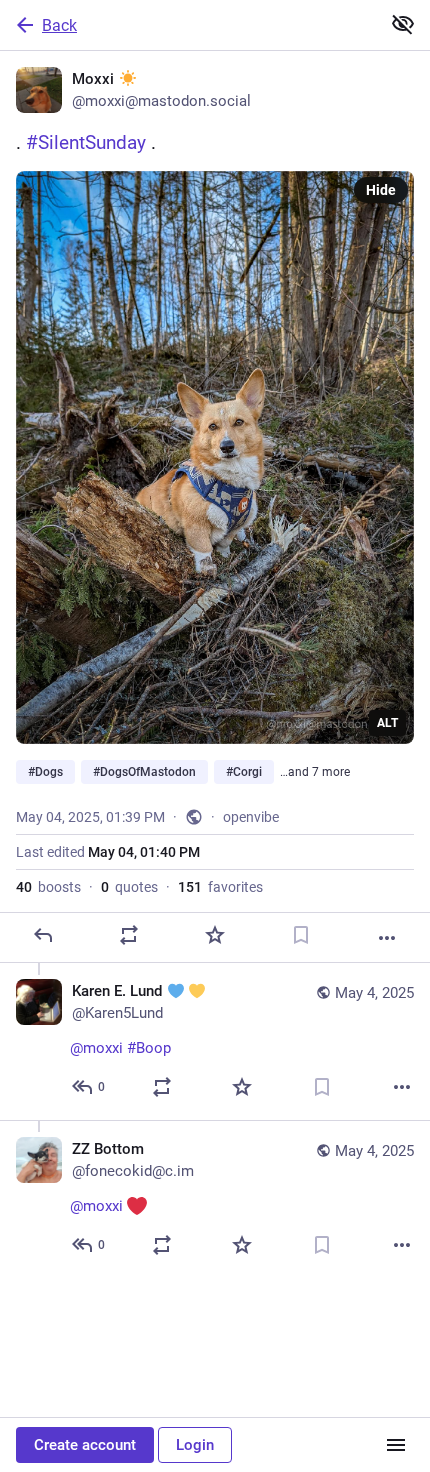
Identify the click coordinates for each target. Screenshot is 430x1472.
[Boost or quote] (129, 935)
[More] (387, 938)
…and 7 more (315, 772)
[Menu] (396, 1445)
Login (195, 1445)
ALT (387, 723)
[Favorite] (215, 935)
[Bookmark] (301, 935)
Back (59, 25)
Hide (381, 190)
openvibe (251, 817)
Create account (85, 1445)
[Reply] (43, 935)
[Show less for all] (403, 24)
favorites (220, 887)
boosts (48, 887)
